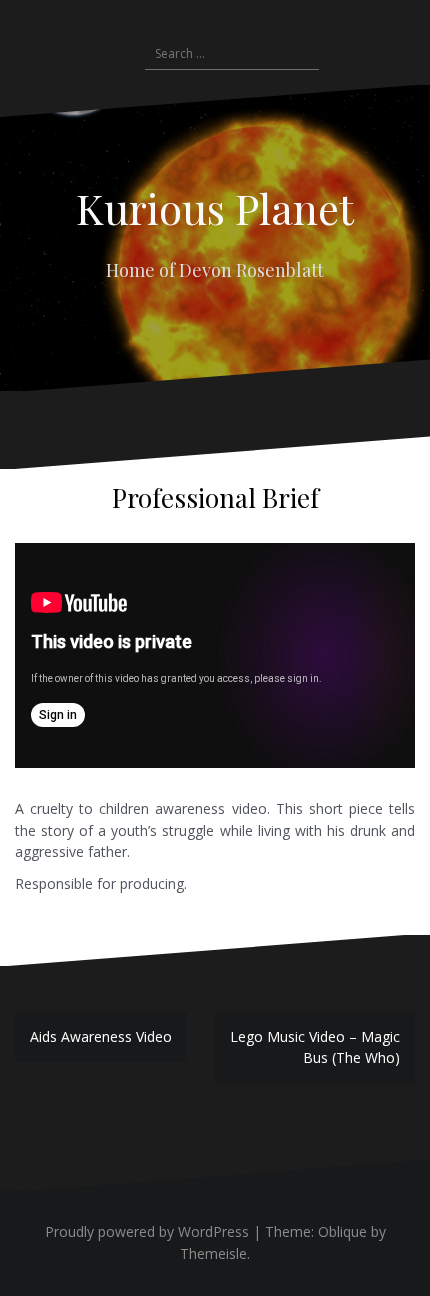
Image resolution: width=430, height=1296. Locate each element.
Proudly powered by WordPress (147, 1231)
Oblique (342, 1231)
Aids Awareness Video (101, 1036)
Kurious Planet (215, 208)
